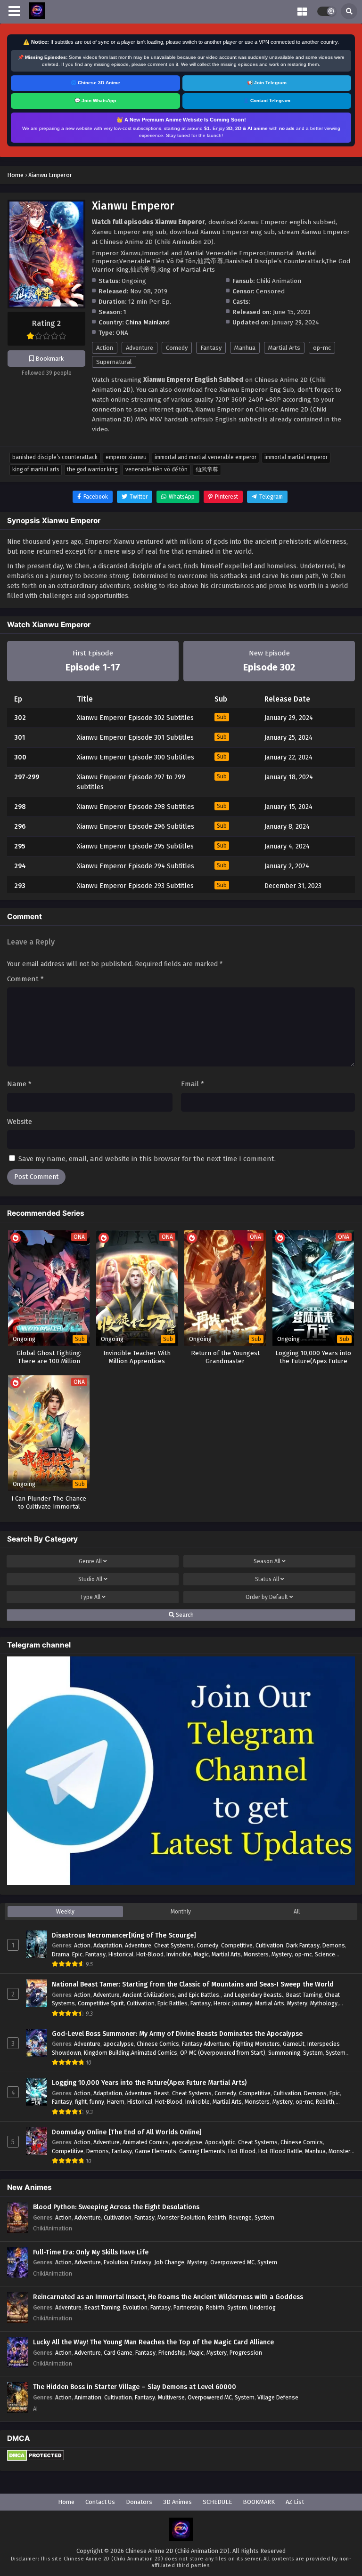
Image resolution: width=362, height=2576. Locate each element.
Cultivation (269, 1945)
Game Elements (156, 2151)
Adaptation (108, 1945)
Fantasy (211, 348)
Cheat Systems (174, 1945)
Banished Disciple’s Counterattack (55, 457)
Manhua (245, 348)
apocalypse (119, 2044)
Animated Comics (146, 2142)
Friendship (172, 2353)
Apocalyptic (220, 2142)
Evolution (116, 2262)
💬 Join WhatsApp (95, 101)
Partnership (188, 2307)
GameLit (294, 2044)
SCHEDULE (217, 2502)
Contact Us (100, 2502)
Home (66, 2502)
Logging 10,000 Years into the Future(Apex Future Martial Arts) (149, 2083)
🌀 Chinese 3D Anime (95, 83)
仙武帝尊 (207, 469)
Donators (139, 2502)
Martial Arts (284, 348)
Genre (90, 1561)
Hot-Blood (150, 1954)
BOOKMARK (259, 2502)
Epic (77, 1954)
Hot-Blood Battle (280, 2151)
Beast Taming (304, 1995)
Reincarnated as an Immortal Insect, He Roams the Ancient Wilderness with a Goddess (168, 2297)
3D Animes (177, 2502)
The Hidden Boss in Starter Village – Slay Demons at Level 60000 (135, 2387)
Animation (88, 2397)
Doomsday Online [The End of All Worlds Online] (127, 2132)
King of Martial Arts (36, 469)
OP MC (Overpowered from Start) (223, 2053)
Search (184, 1615)
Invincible (179, 1954)
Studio (90, 1579)
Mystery (282, 1954)
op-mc (322, 348)
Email (193, 1084)
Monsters (256, 1954)
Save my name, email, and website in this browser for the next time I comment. (147, 1159)
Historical (121, 1954)
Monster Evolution (181, 2217)
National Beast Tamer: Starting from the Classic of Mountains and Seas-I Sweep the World (193, 1984)
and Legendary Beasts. (253, 1995)
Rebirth (325, 2102)
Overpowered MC (232, 2262)
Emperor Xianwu (126, 457)
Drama (61, 1954)
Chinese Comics (158, 2044)
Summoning (284, 2053)
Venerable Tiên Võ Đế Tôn (156, 469)
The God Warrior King (92, 469)
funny (97, 2102)
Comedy (177, 348)
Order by (267, 1597)
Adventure (140, 348)
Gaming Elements (202, 2151)
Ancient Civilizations (149, 1995)
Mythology (324, 2003)
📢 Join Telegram (267, 83)
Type (90, 1597)
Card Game (118, 2353)
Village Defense (278, 2397)
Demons (334, 1945)
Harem (116, 2102)
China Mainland (148, 322)
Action (105, 348)
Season (267, 1561)
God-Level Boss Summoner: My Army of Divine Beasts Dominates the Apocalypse (177, 2034)
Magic (201, 1954)
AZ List (295, 2502)
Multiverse (171, 2397)
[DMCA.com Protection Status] (36, 2459)
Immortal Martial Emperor (296, 457)
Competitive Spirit (101, 2003)
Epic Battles (173, 2003)
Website (20, 1122)
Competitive (237, 1945)
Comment (25, 979)
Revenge (240, 2217)
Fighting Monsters (256, 2044)
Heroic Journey (233, 2003)
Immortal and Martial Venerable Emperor (206, 457)
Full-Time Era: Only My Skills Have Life (91, 2252)
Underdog (263, 2307)
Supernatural (114, 362)
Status (267, 1579)
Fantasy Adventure (206, 2044)
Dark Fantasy (303, 1945)
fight (81, 2102)
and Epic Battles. (199, 1995)
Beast (162, 2093)
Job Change (169, 2262)
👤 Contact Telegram (267, 101)
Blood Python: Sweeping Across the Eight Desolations (116, 2207)
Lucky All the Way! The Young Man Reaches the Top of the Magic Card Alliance (153, 2342)
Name (19, 1084)
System (313, 2053)
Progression (246, 2353)
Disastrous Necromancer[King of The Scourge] (124, 1935)
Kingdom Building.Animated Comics (131, 2053)
